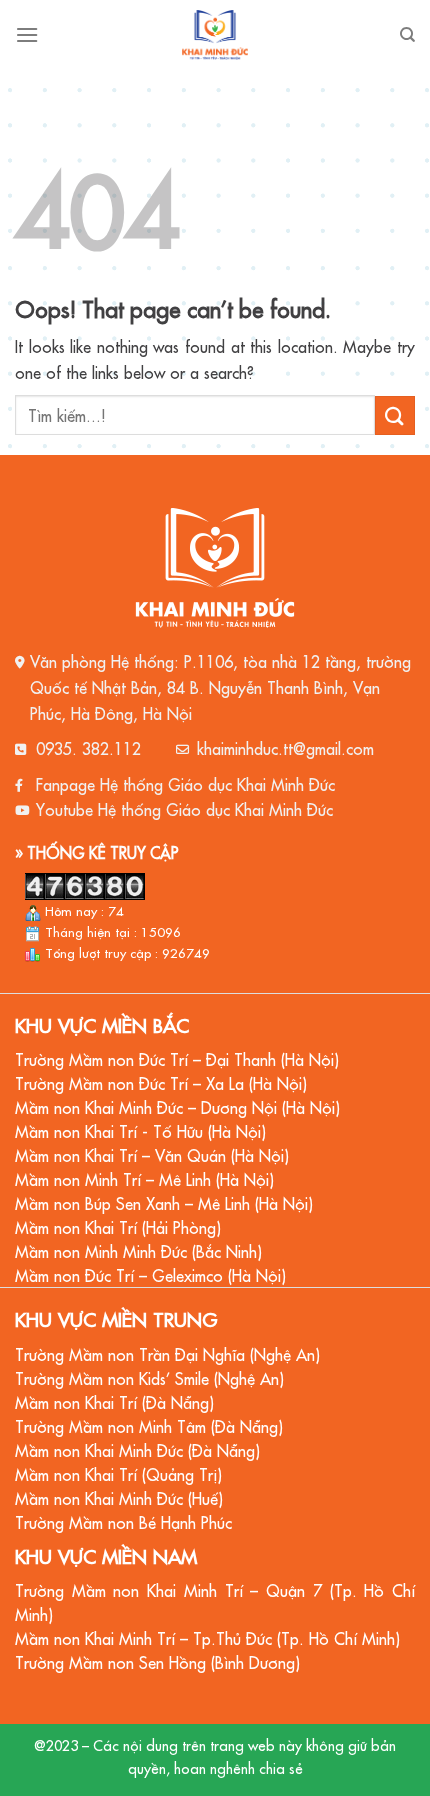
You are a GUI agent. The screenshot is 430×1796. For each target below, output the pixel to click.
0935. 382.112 (88, 748)
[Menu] (27, 34)
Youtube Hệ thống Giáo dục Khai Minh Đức (184, 809)
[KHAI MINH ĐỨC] (215, 35)
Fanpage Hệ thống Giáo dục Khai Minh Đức (185, 784)
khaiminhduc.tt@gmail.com (285, 748)
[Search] (407, 35)
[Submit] (395, 415)
